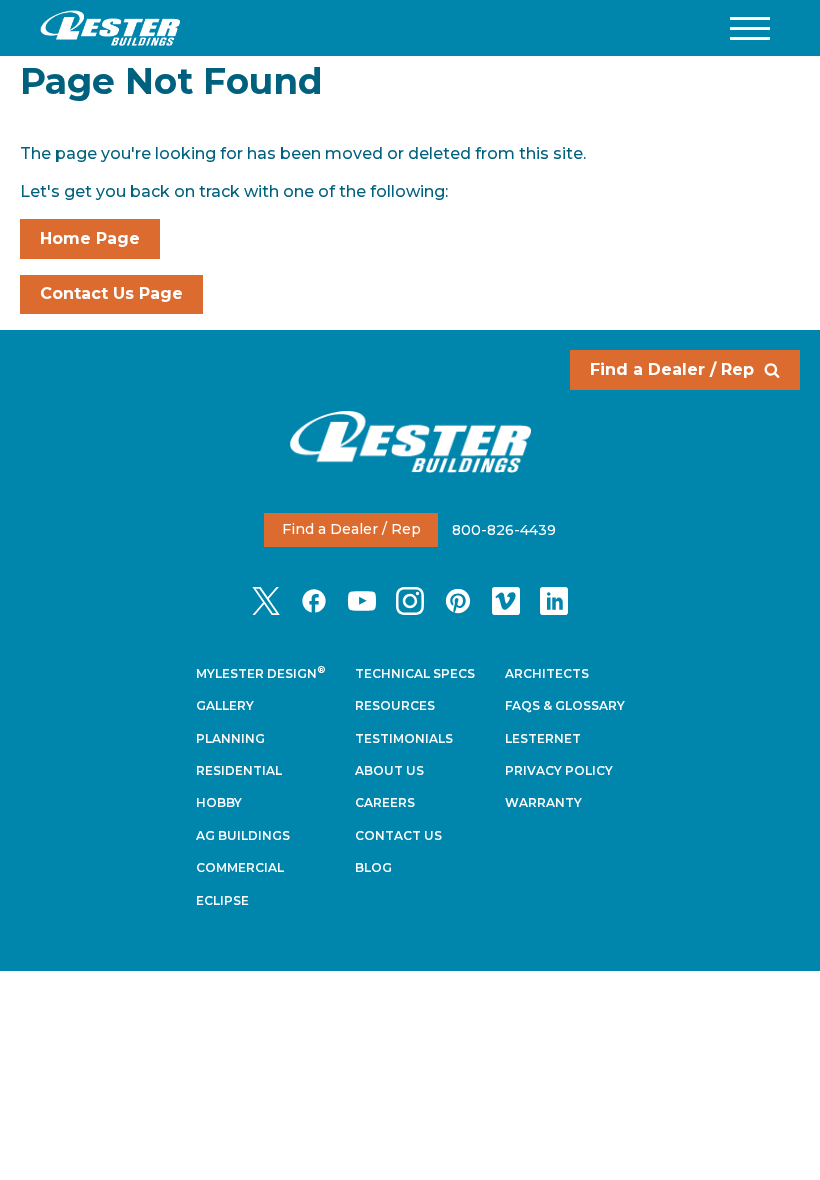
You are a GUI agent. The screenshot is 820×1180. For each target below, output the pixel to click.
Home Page (90, 238)
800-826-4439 (504, 529)
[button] (750, 28)
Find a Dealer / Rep (672, 369)
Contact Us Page (111, 293)
